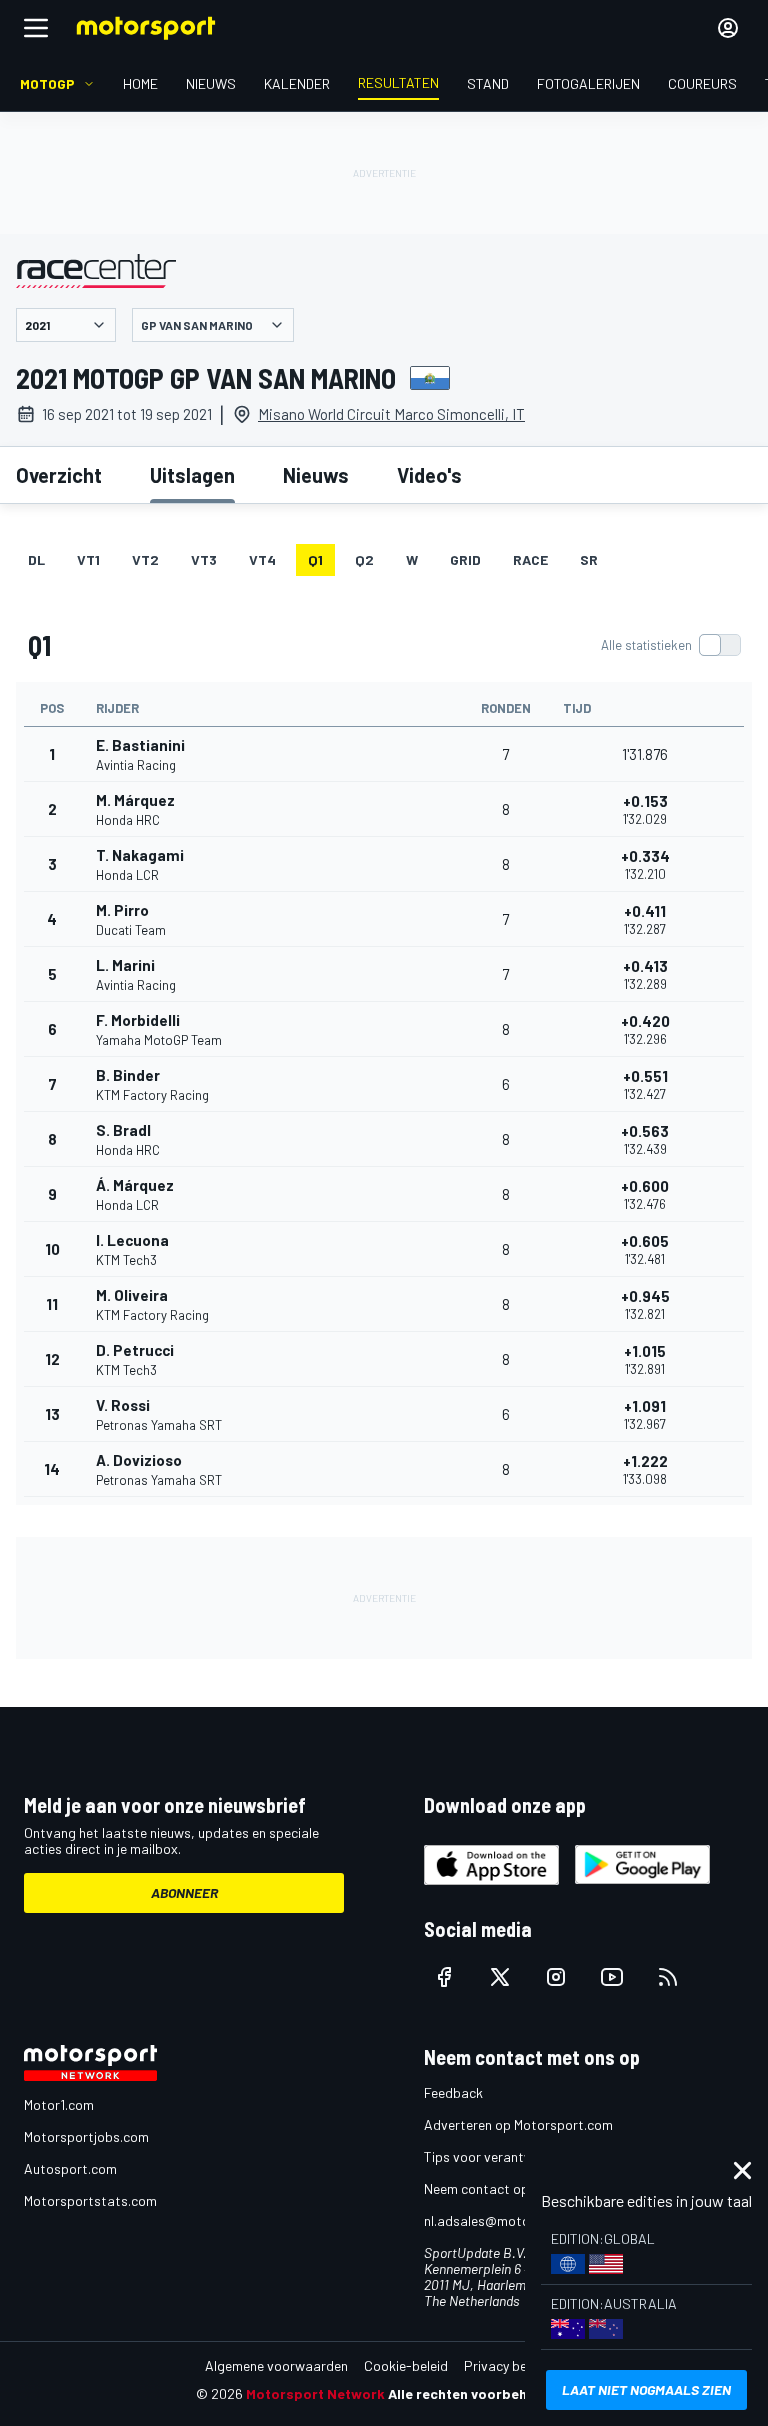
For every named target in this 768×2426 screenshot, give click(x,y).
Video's (429, 475)
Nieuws (316, 475)
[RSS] (668, 1977)
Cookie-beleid (406, 2365)
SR (589, 559)
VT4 (262, 559)
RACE (530, 559)
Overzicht (59, 475)
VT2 (145, 559)
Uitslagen (192, 475)
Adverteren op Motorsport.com (518, 2124)
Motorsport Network (315, 2393)
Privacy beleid (506, 2365)
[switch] (670, 645)
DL (36, 559)
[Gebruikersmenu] (728, 28)
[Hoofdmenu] (36, 28)
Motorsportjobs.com (86, 2136)
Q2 (364, 559)
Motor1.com (59, 2104)
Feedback (453, 2092)
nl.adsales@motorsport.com (511, 2220)
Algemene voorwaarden (276, 2365)
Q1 (315, 559)
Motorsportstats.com (90, 2200)
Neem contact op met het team (519, 2188)
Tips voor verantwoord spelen (514, 2156)
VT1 (88, 559)
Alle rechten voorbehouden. (480, 2393)
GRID (465, 559)
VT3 (204, 559)
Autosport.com (70, 2168)
